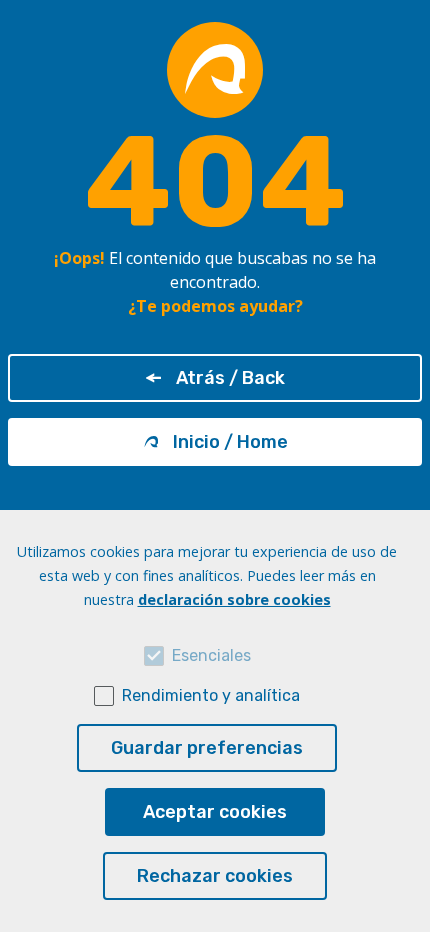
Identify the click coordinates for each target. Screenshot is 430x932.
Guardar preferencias (207, 748)
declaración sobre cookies (234, 599)
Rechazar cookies (215, 876)
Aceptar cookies (215, 812)
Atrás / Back (230, 378)
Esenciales (211, 655)
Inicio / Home (230, 442)
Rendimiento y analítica (211, 695)
